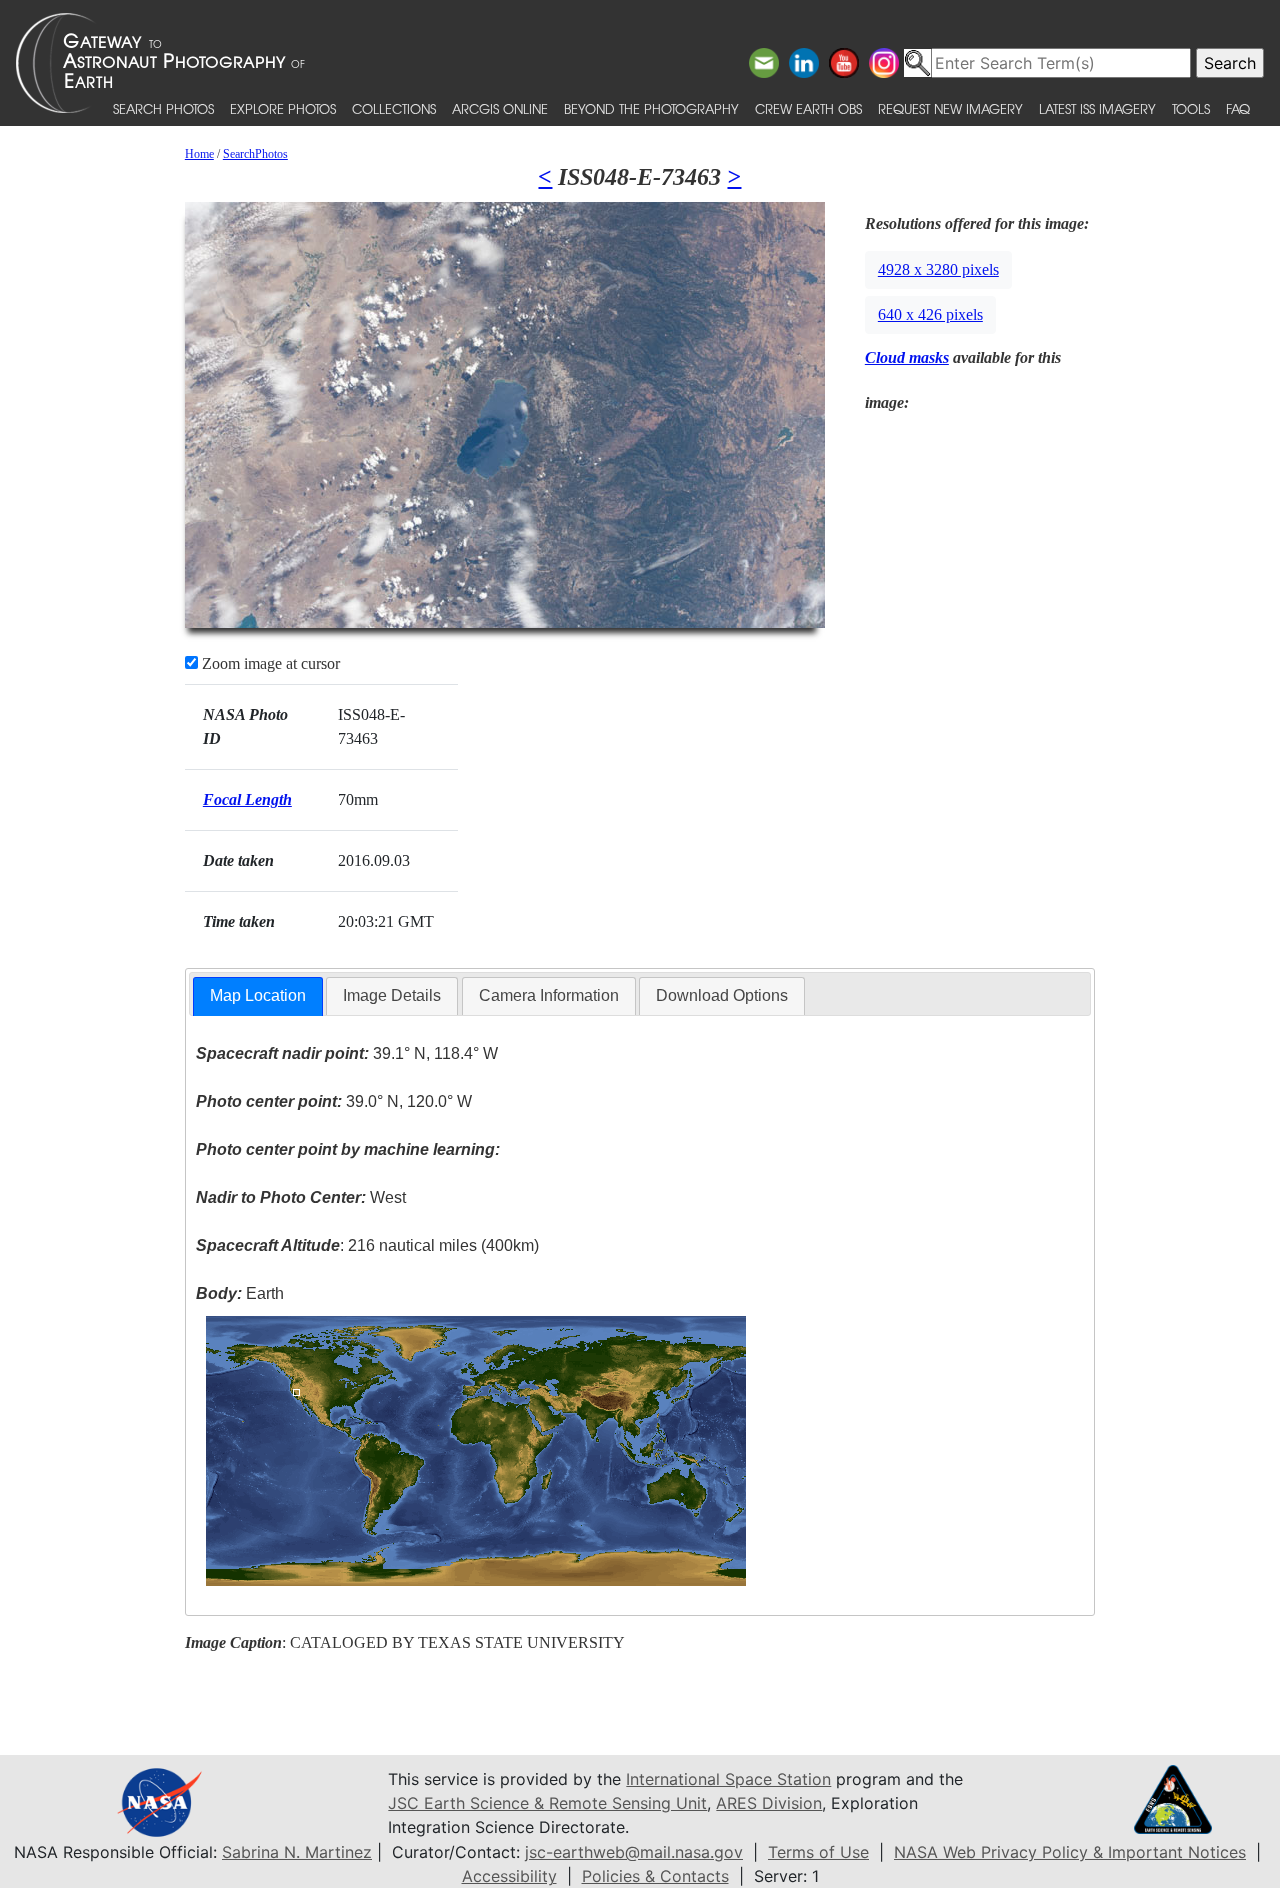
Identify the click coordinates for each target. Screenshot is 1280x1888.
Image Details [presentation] (392, 995)
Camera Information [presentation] (549, 995)
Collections (394, 108)
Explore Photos (283, 108)
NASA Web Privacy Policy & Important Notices (1070, 1852)
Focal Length (247, 799)
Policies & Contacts (655, 1876)
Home (199, 154)
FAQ (1238, 108)
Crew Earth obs (808, 108)
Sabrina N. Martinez (297, 1852)
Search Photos (163, 108)
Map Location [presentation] (258, 995)
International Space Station (728, 1779)
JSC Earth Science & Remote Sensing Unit (547, 1803)
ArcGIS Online (500, 108)
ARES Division (769, 1803)
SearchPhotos (255, 154)
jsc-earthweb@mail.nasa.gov (634, 1852)
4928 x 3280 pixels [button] (938, 269)
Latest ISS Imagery (1097, 108)
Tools (1191, 108)
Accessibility (509, 1876)
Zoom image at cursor (269, 663)
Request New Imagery (950, 108)
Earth (240, 1293)
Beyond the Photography (651, 108)
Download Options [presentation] (722, 995)
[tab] (258, 996)
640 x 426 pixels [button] (930, 314)
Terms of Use (818, 1852)
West (301, 1197)
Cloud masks (907, 357)
